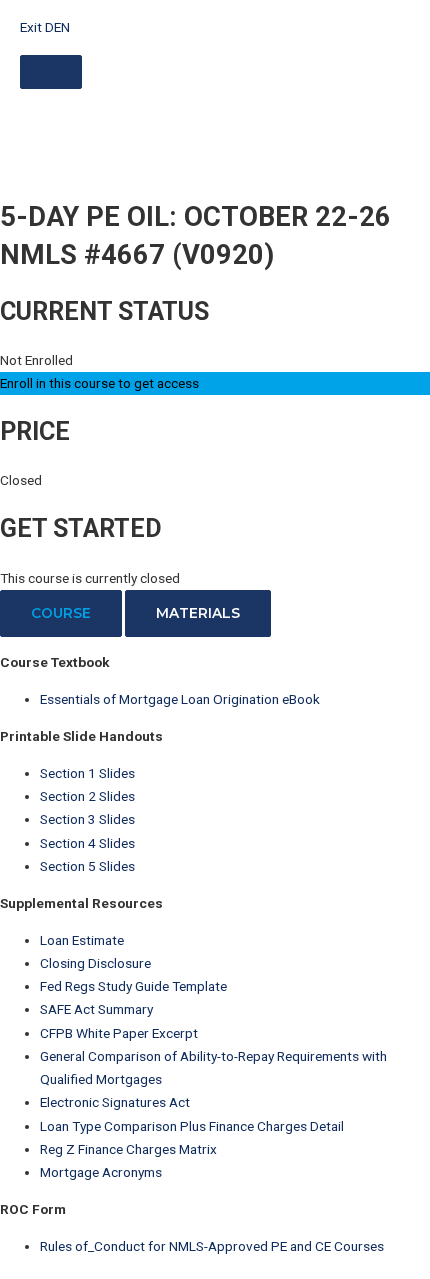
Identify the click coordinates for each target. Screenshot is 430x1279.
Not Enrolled (36, 360)
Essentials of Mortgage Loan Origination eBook (180, 699)
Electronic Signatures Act (115, 1102)
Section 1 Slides (87, 773)
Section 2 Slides (87, 796)
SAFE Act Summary (96, 1009)
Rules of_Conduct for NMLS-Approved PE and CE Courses (212, 1246)
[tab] (61, 614)
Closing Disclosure (95, 963)
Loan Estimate (82, 940)
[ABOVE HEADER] (51, 72)
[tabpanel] (215, 954)
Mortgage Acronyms (101, 1172)
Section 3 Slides (87, 819)
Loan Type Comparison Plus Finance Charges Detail (192, 1126)
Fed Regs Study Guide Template (133, 986)
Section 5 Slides (87, 866)
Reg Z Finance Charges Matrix (128, 1149)
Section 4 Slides (87, 843)
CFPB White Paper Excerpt (119, 1033)
